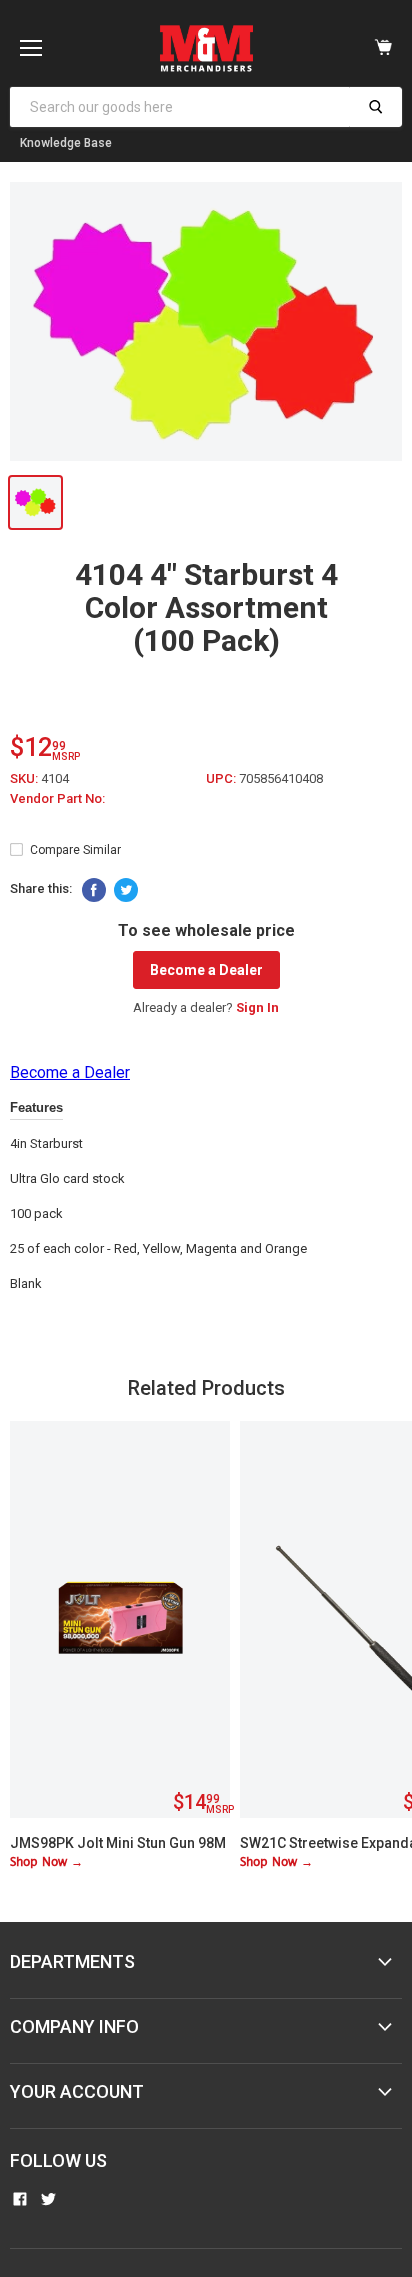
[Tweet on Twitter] (126, 890)
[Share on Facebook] (94, 890)
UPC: (222, 778)
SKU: (25, 778)
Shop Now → (46, 1862)
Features (36, 1107)
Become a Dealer (206, 970)
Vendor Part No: (57, 798)
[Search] (375, 107)
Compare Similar (75, 850)
